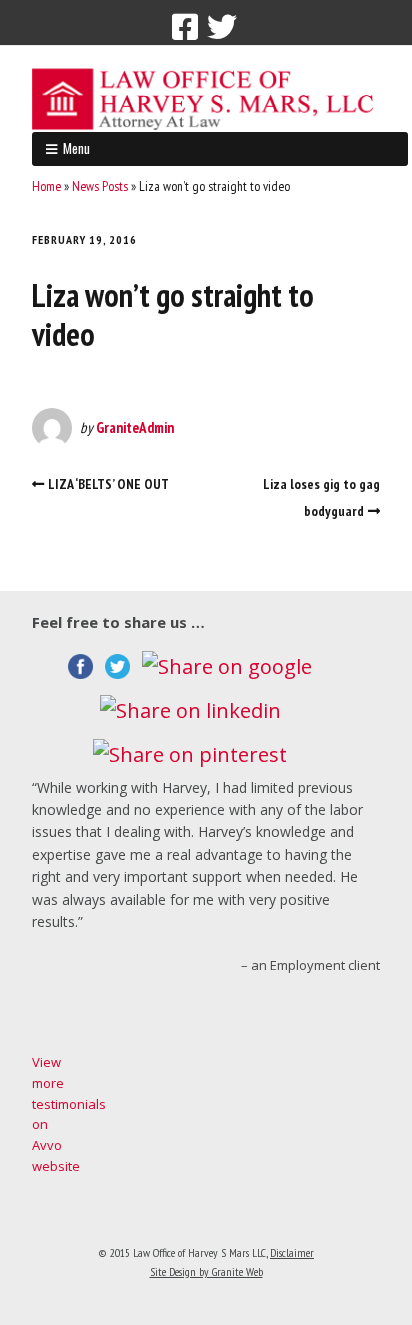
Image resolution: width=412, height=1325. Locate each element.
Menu (76, 148)
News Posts (100, 186)
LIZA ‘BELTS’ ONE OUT (108, 484)
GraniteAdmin (135, 427)
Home (46, 186)
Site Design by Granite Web (206, 1271)
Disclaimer (292, 1252)
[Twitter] (222, 27)
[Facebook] (185, 27)
